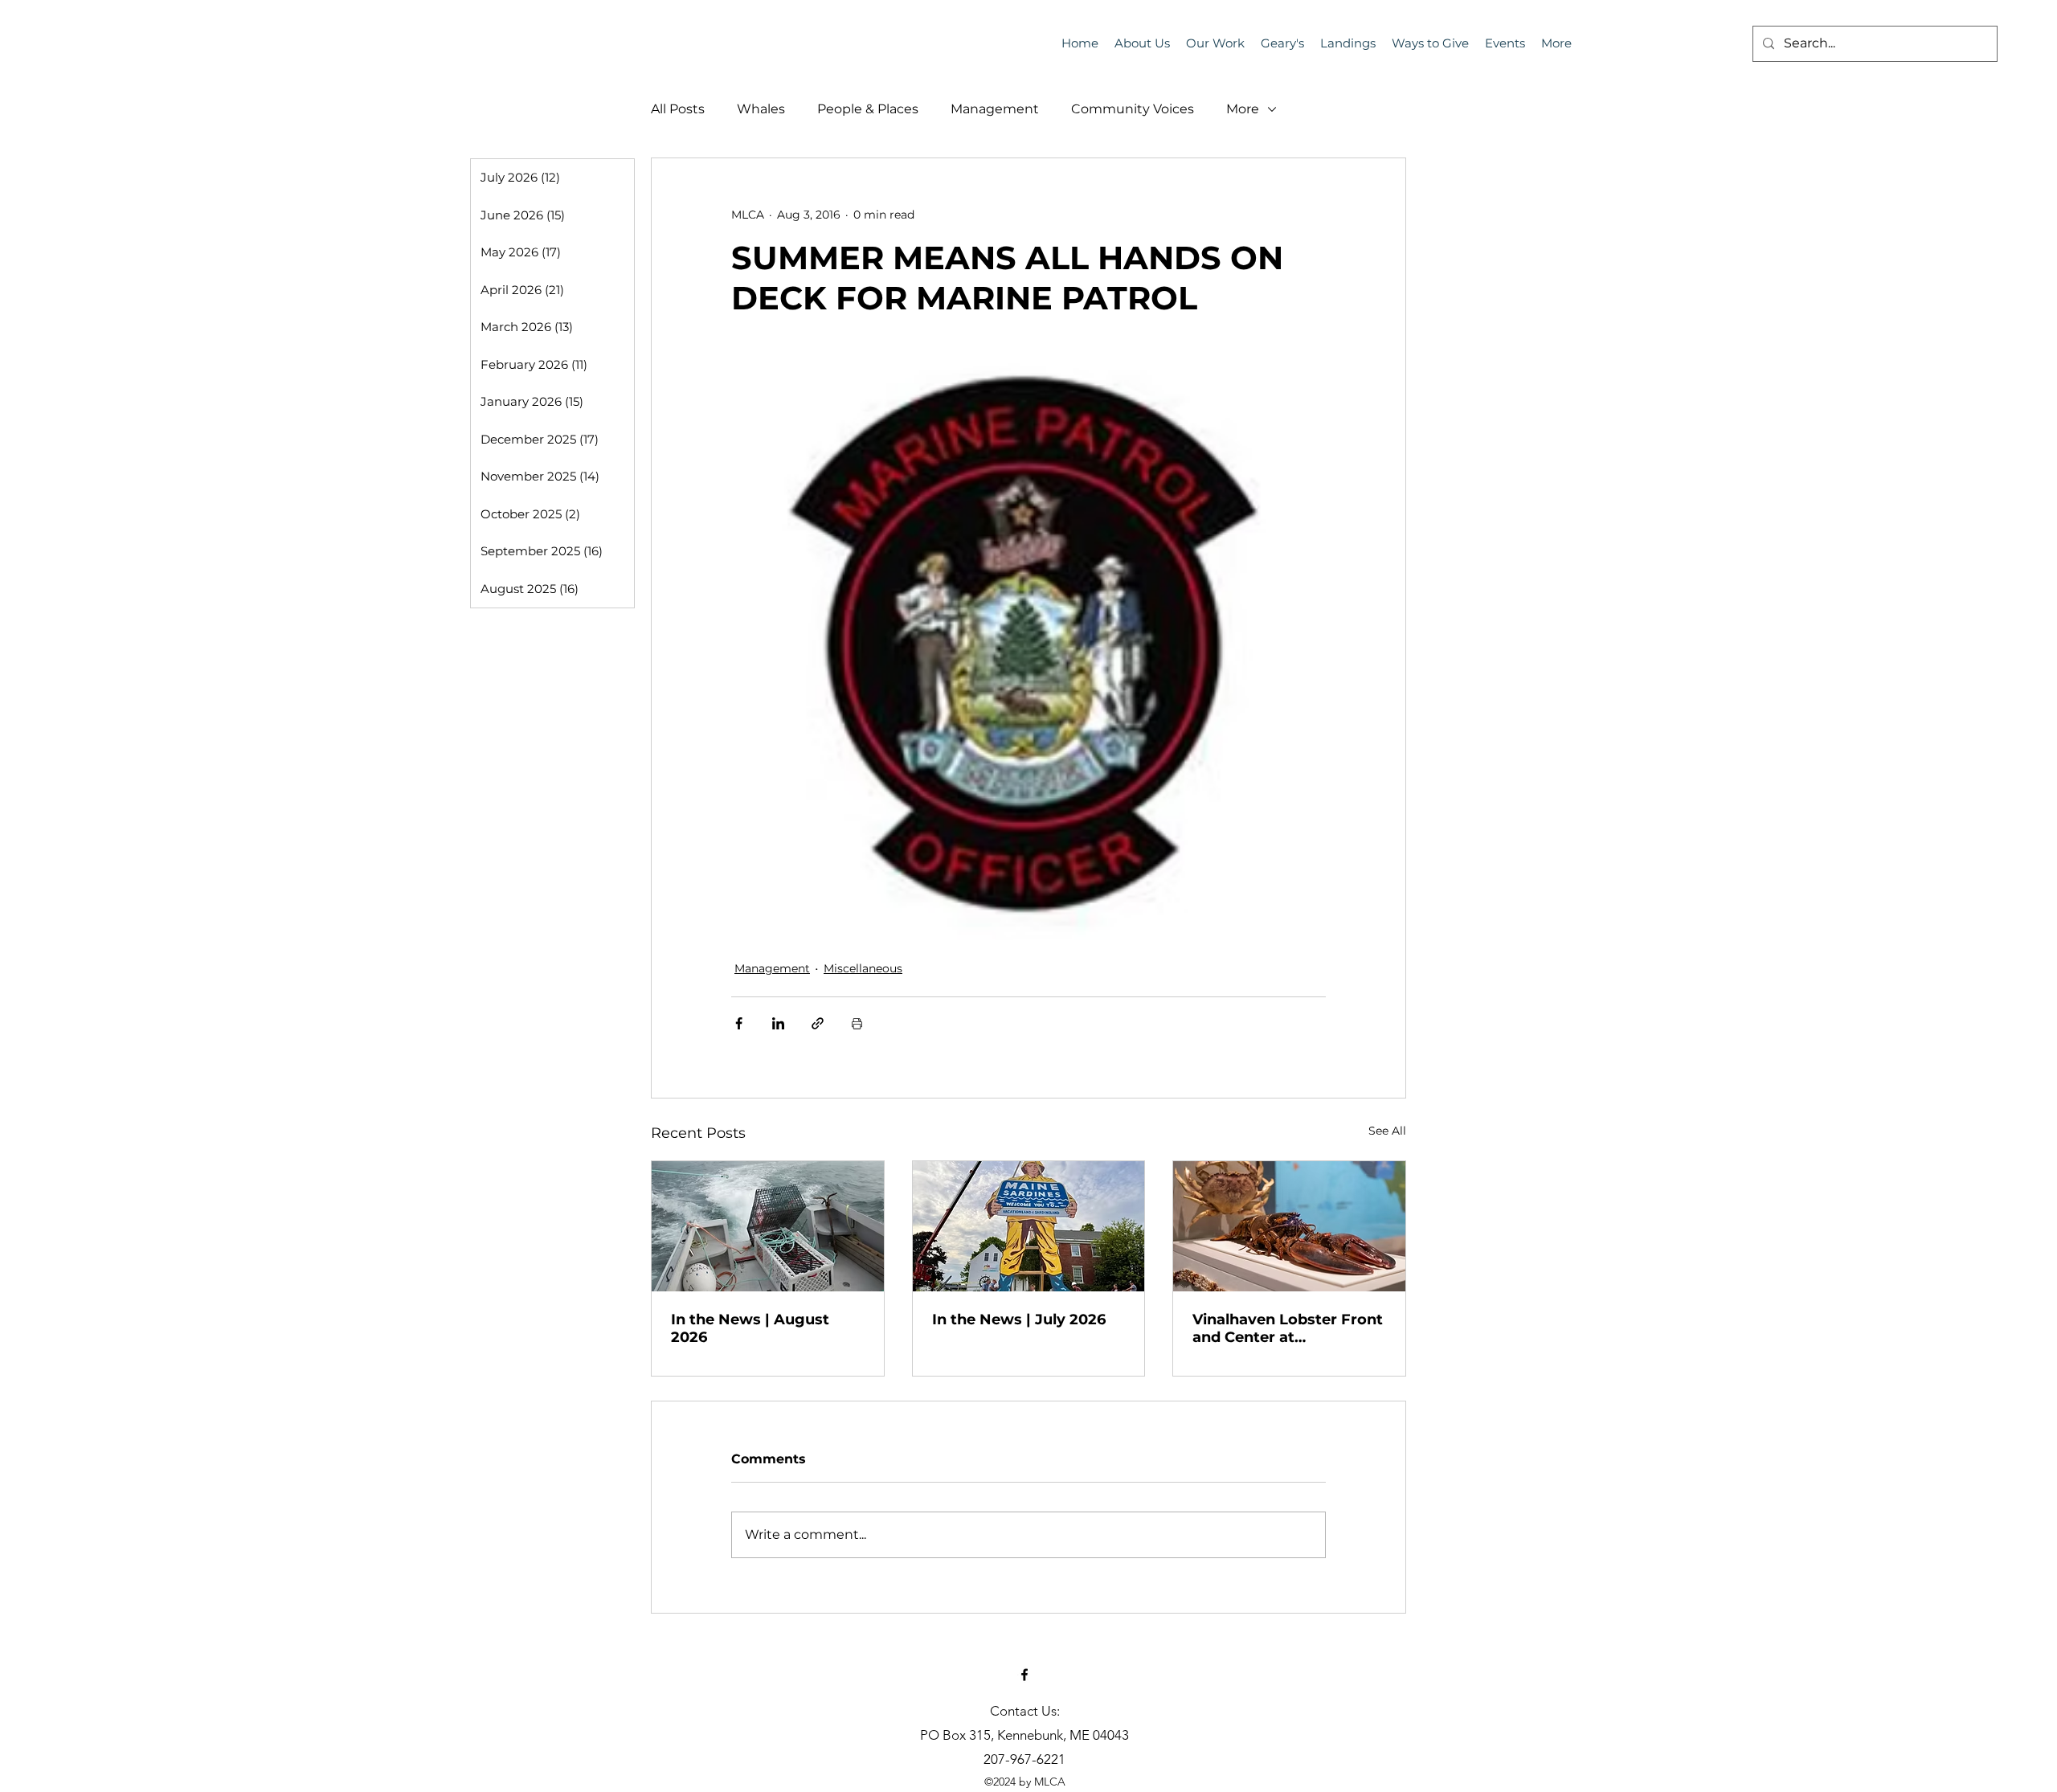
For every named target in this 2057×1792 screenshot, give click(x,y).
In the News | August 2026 (750, 1328)
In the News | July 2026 (1019, 1319)
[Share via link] (818, 1023)
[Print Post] (857, 1023)
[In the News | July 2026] (1029, 1226)
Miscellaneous (863, 968)
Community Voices (1133, 109)
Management (995, 109)
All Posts (678, 109)
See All (1387, 1131)
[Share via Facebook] (739, 1023)
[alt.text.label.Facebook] (1024, 1675)
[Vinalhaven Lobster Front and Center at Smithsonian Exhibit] (1289, 1226)
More (1243, 109)
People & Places (868, 109)
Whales (761, 109)
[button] (1505, 43)
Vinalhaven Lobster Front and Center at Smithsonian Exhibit (1288, 1328)
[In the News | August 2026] (768, 1226)
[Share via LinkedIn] (778, 1023)
